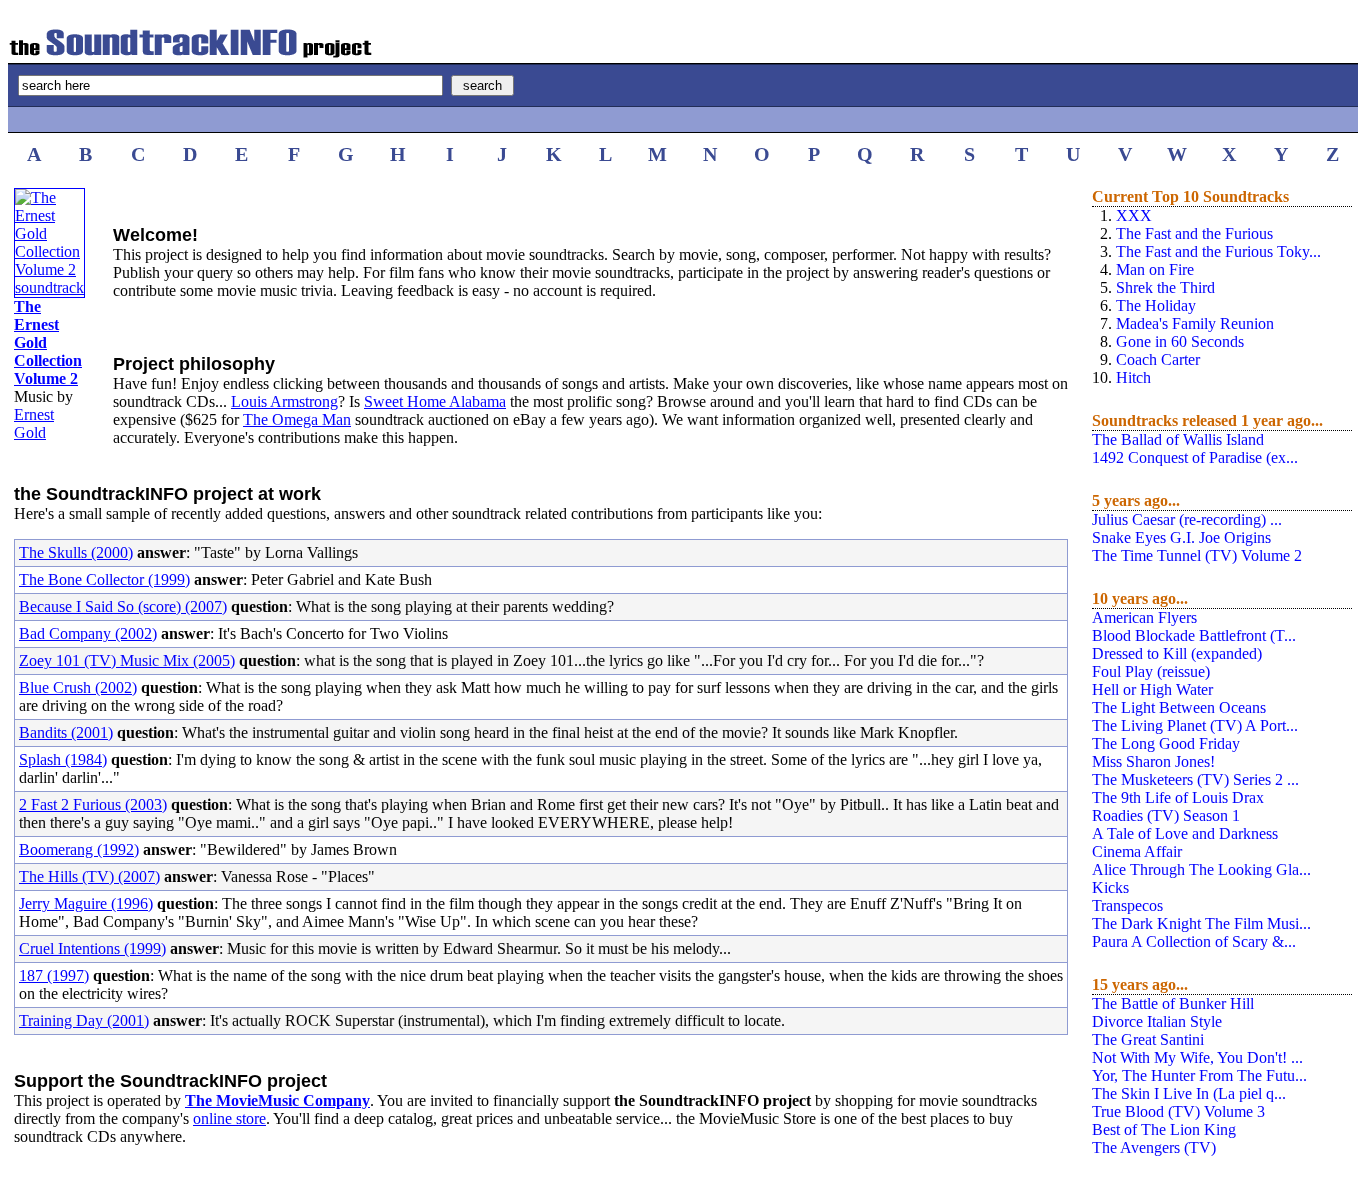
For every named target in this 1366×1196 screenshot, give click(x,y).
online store (229, 1118)
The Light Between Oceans (1179, 707)
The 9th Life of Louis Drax (1178, 797)
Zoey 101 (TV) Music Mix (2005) (127, 660)
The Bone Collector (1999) (104, 579)
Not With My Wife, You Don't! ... (1197, 1057)
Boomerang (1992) (79, 849)
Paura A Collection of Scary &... (1194, 941)
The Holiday (1156, 305)
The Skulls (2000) (76, 552)
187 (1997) (54, 975)
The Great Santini (1148, 1039)
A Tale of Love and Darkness (1185, 833)
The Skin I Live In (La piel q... (1189, 1093)
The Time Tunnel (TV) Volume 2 (1197, 555)
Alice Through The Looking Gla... (1201, 869)
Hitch (1133, 377)
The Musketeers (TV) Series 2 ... (1195, 779)
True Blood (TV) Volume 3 (1178, 1111)
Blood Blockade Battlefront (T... (1194, 635)
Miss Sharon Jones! (1153, 761)
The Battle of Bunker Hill (1173, 1003)
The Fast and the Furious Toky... (1218, 251)
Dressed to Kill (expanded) (1177, 653)
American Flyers (1144, 617)
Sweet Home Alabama (435, 401)
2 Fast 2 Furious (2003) (93, 804)
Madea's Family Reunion (1195, 323)
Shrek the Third (1165, 287)
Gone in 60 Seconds (1180, 341)
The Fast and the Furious (1194, 233)
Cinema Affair (1137, 851)
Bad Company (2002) (88, 633)
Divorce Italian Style (1157, 1021)
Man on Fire (1155, 269)
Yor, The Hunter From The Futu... (1199, 1075)
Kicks (1110, 887)
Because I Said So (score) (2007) (123, 606)
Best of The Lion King (1164, 1129)
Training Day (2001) (84, 1020)
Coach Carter (1158, 359)
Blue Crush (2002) (78, 687)
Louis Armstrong (284, 401)
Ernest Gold (34, 423)
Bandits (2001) (66, 732)
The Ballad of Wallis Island (1178, 439)
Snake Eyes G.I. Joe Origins (1181, 537)
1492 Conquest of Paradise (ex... (1195, 457)
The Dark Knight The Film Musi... (1201, 923)
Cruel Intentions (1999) (92, 948)
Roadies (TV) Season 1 (1166, 815)
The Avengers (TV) (1154, 1147)
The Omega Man (297, 419)
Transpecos (1127, 905)
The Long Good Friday (1166, 743)
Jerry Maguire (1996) (86, 903)
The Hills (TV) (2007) (89, 876)
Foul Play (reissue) (1151, 671)
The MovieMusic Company (277, 1100)
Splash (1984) (63, 759)
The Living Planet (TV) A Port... (1195, 725)
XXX (1134, 215)
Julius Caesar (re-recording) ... (1187, 519)
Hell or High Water (1152, 689)
